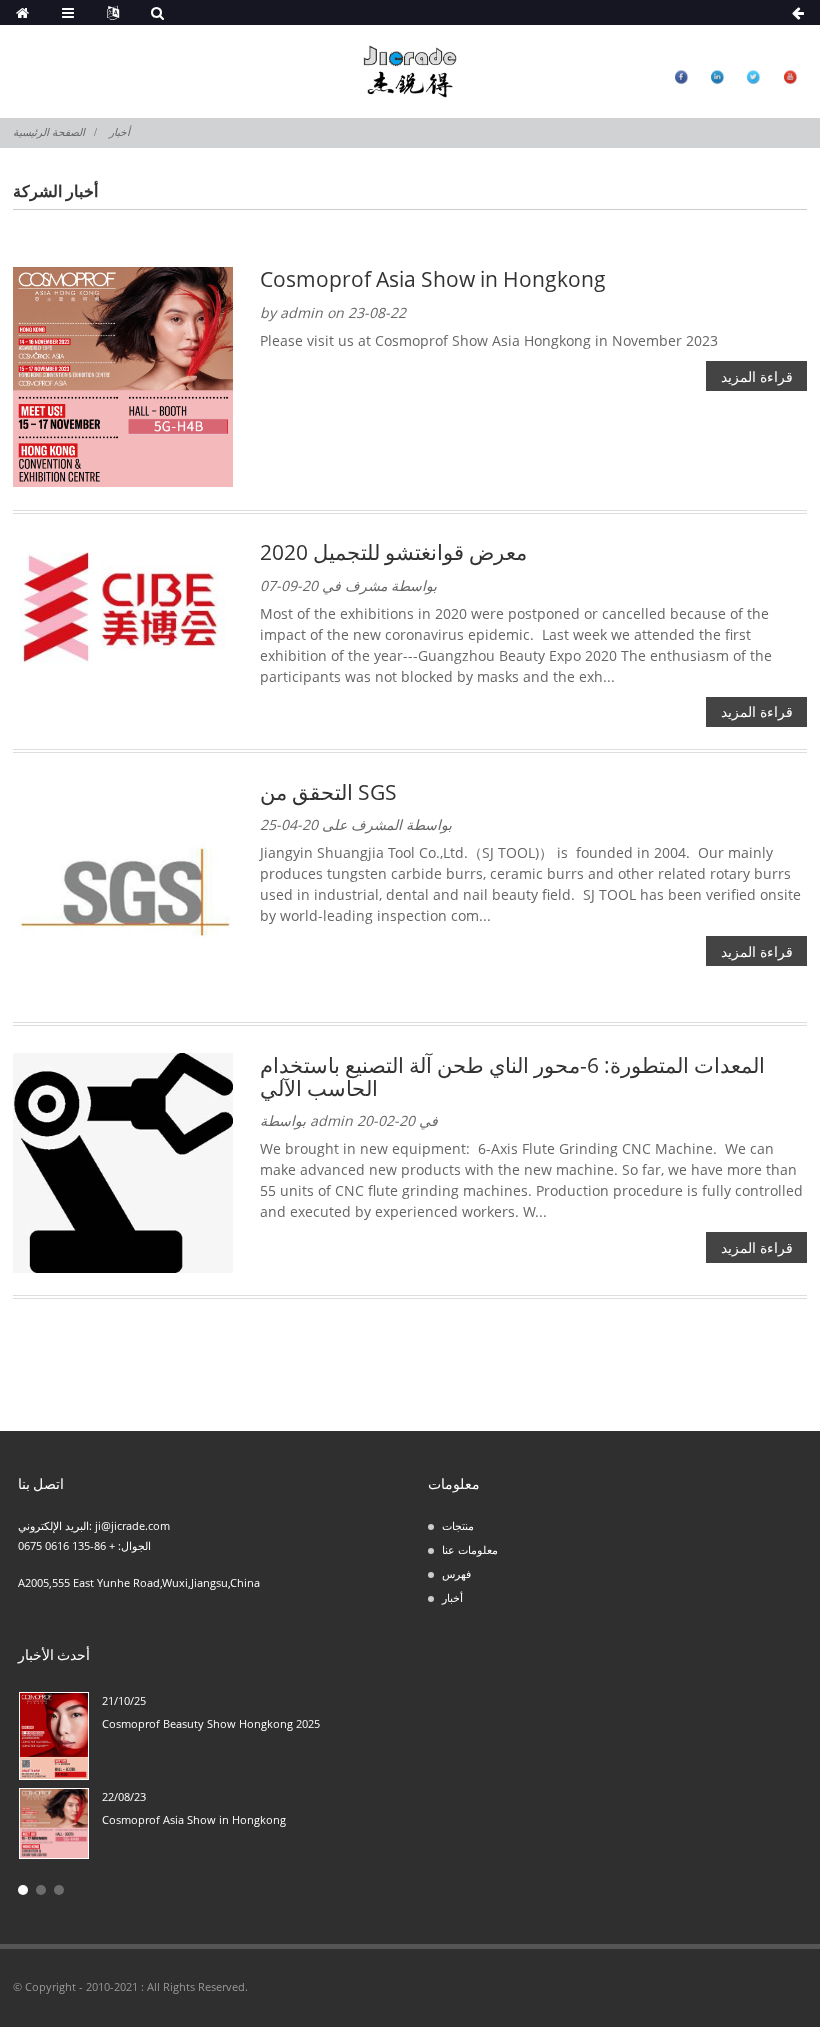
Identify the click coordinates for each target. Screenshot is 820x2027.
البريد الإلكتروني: (56, 1525)
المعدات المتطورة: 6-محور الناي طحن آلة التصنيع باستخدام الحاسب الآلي (512, 1076)
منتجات (458, 1525)
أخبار (119, 132)
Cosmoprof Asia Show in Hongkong (433, 278)
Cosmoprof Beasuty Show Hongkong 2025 (211, 1723)
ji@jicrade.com (132, 1525)
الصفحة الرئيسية (49, 132)
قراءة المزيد (757, 376)
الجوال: (133, 1545)
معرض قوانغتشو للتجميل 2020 (393, 551)
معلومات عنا (470, 1549)
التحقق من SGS (328, 791)
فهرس (456, 1573)
